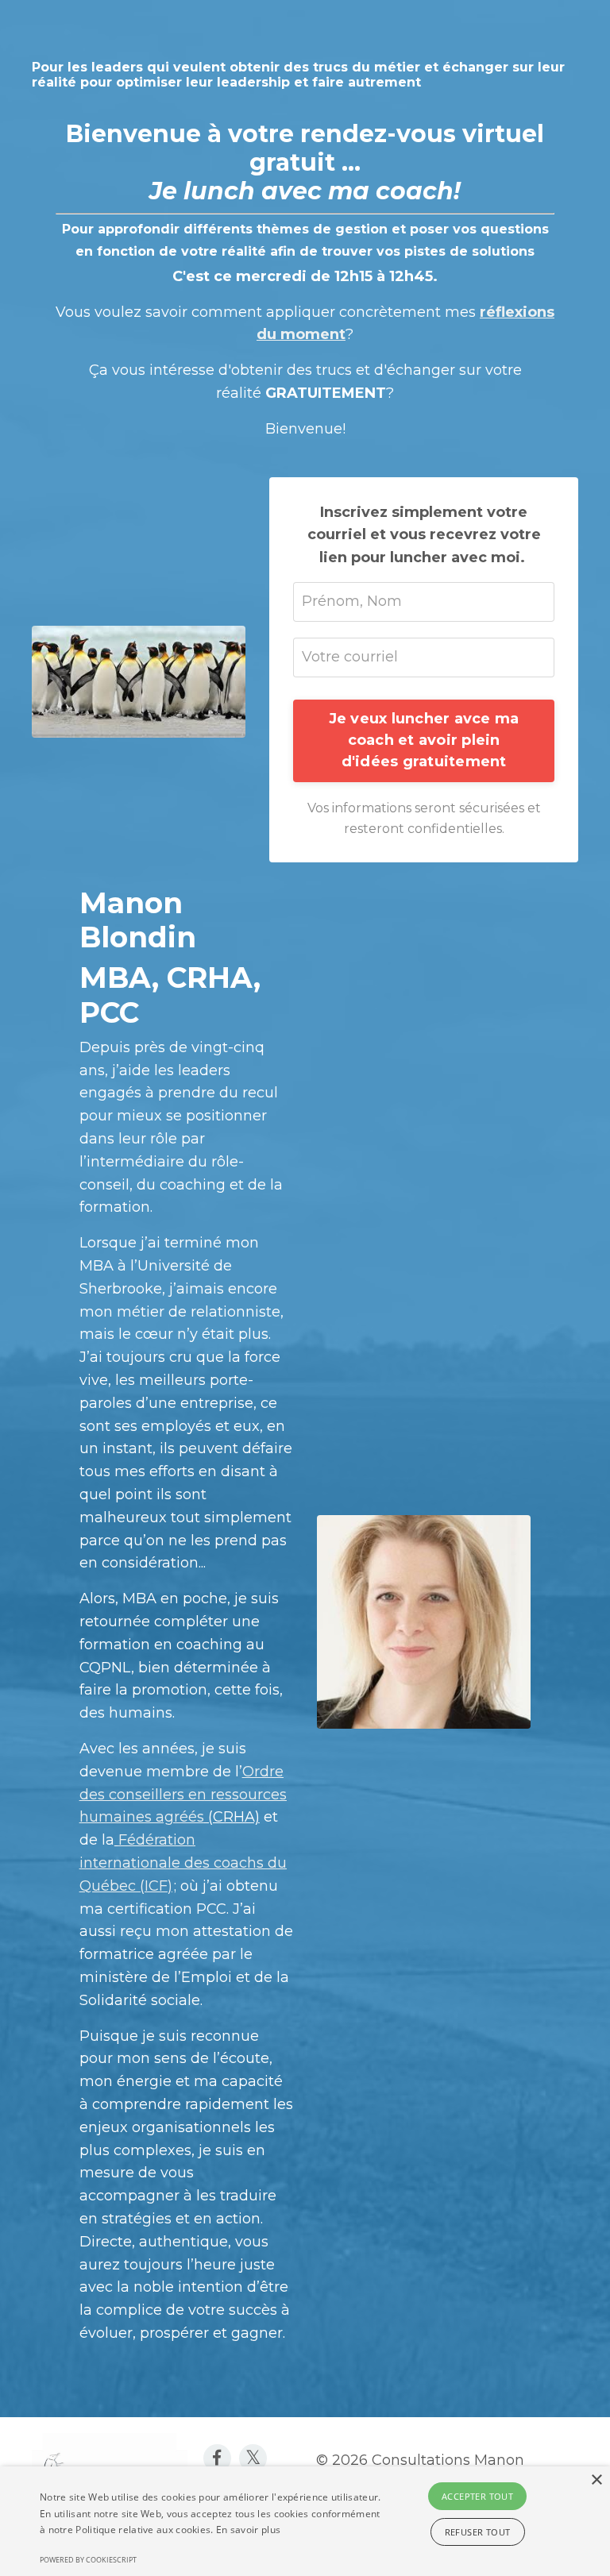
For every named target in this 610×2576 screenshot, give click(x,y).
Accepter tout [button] (477, 2496)
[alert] (305, 2521)
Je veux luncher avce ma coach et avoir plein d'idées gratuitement (424, 740)
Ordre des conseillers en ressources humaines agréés (183, 1795)
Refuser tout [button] (478, 2532)
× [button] (596, 2480)
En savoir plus (248, 2530)
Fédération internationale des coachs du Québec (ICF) (183, 1863)
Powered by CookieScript (88, 2560)
